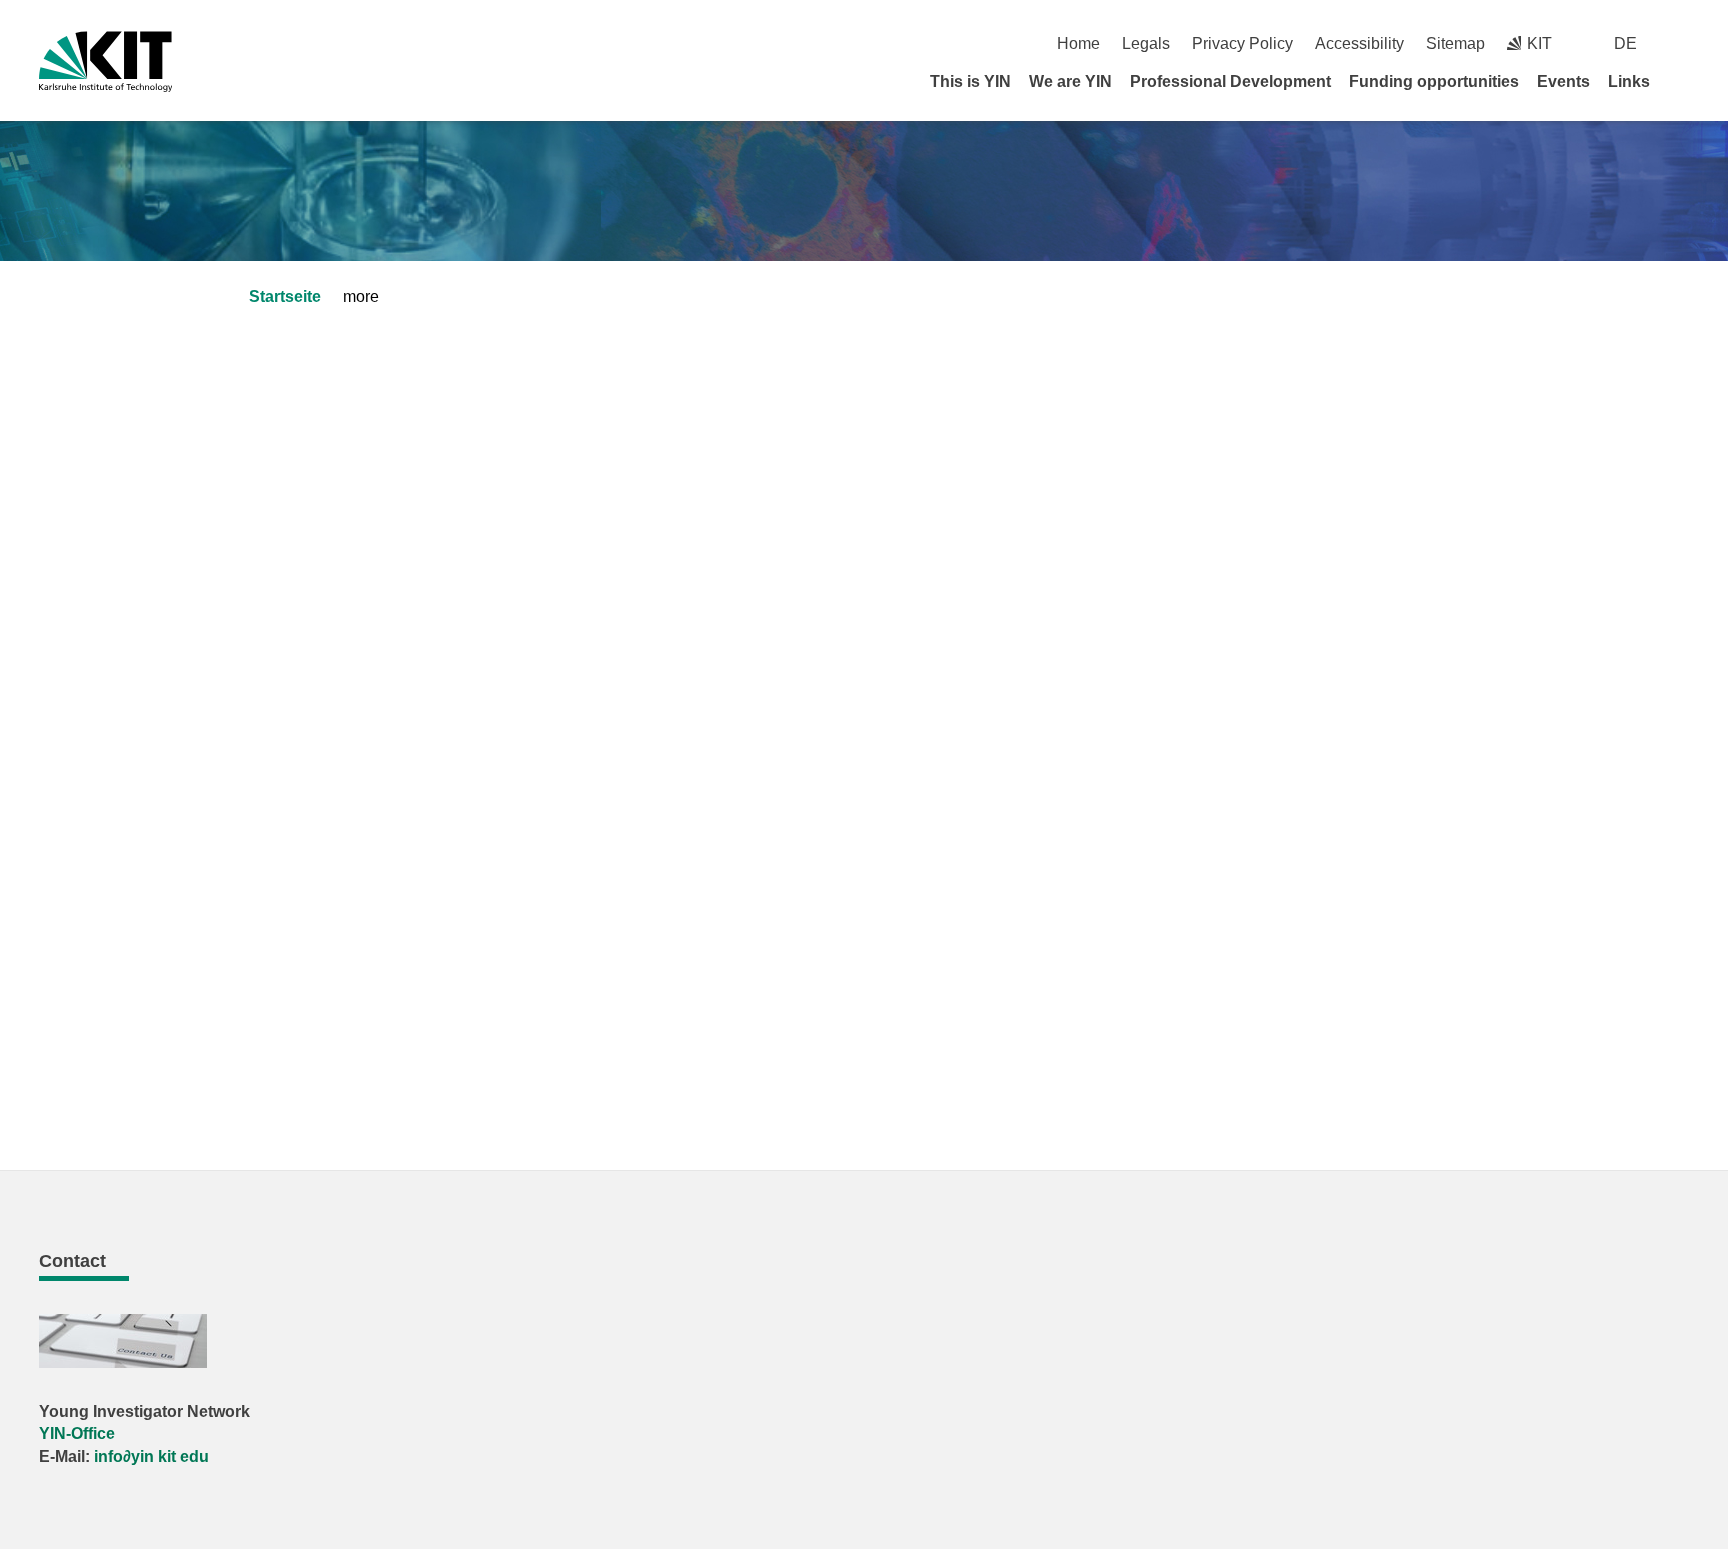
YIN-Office (77, 1433)
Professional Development (1230, 81)
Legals (1146, 43)
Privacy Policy (1242, 43)
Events (1563, 81)
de (1625, 43)
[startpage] (1682, 81)
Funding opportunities (1434, 81)
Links (1629, 81)
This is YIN (970, 81)
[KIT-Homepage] (105, 61)
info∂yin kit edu (151, 1456)
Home (1078, 43)
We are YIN (1070, 81)
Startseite (285, 296)
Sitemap (1455, 43)
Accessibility (1359, 43)
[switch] (1681, 43)
